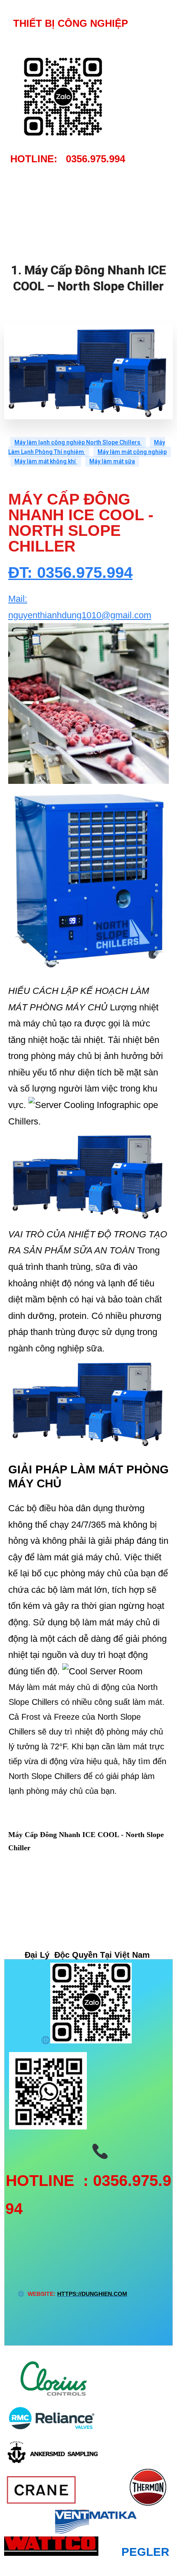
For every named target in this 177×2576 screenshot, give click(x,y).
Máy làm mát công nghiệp (132, 452)
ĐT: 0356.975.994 (70, 573)
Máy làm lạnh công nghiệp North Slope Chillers (78, 442)
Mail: (18, 599)
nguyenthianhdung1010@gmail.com (80, 615)
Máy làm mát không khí (46, 461)
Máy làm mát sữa (112, 461)
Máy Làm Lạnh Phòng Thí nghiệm (87, 447)
